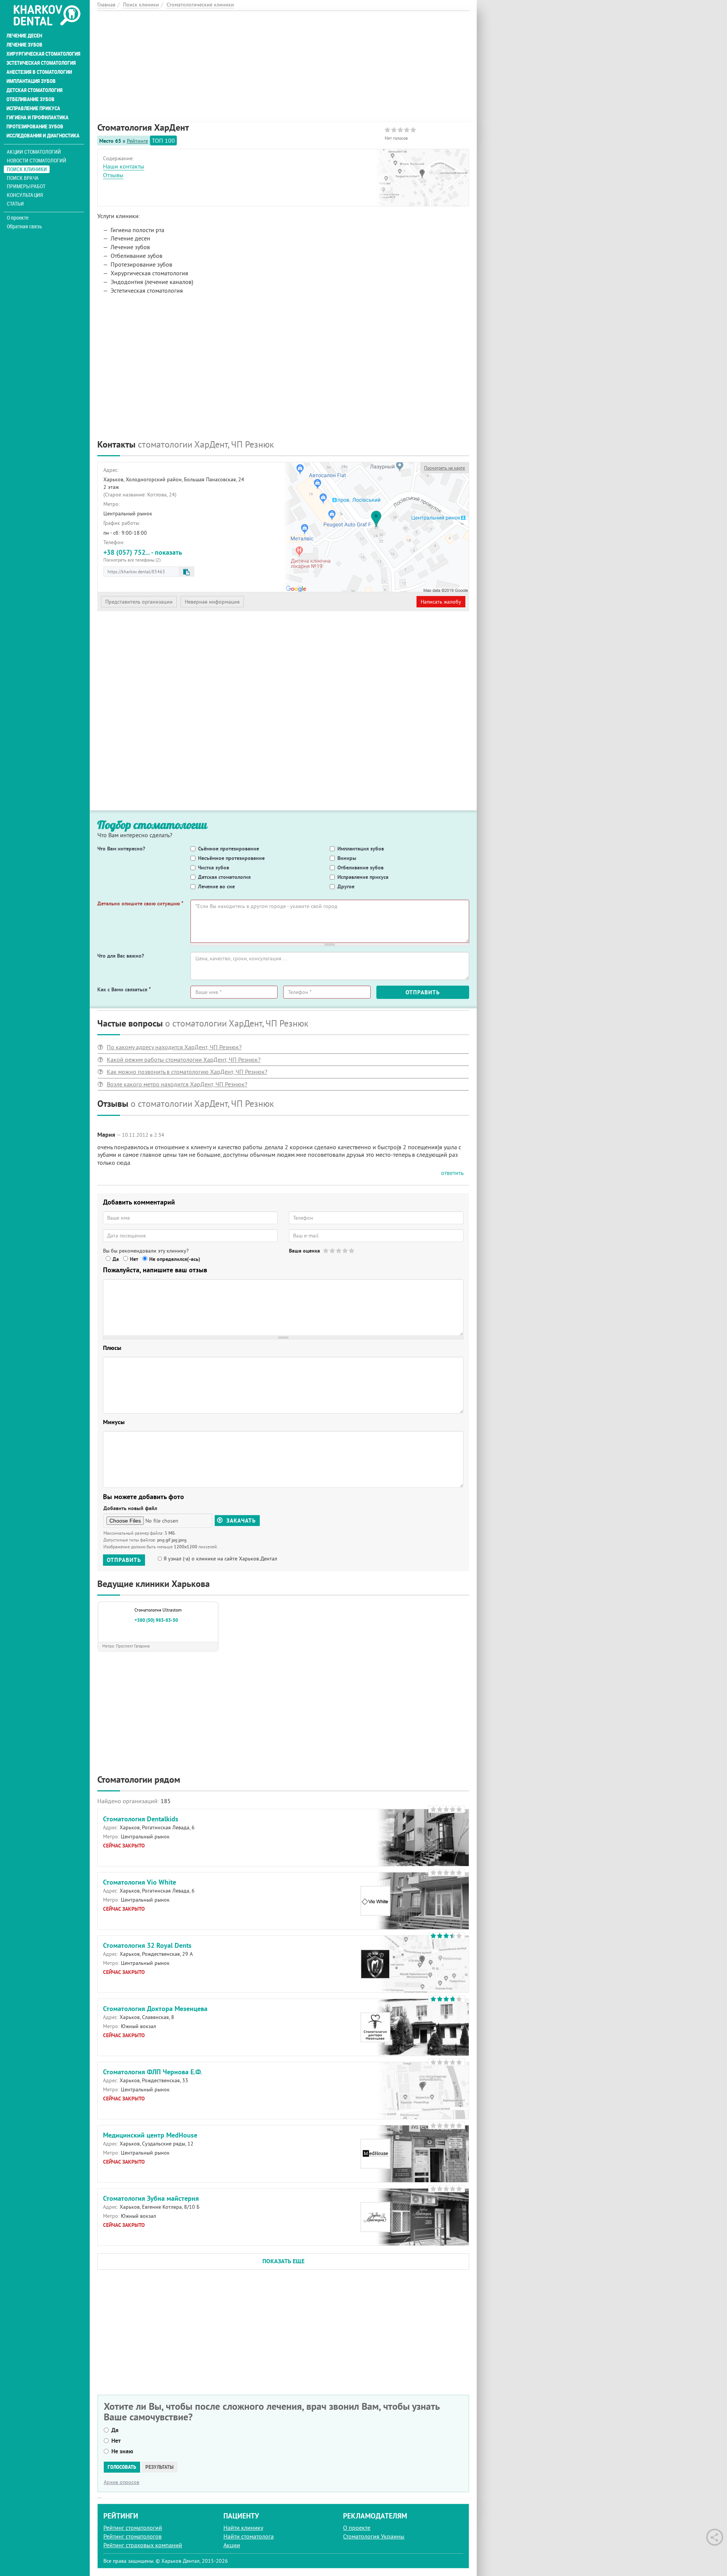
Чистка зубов (214, 868)
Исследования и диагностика (43, 136)
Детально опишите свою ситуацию (140, 903)
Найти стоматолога (249, 2536)
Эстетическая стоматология (41, 63)
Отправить (423, 992)
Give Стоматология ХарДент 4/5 (346, 1251)
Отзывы (113, 175)
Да (116, 1259)
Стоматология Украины (374, 2536)
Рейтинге (137, 141)
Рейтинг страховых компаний (143, 2545)
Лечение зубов (24, 45)
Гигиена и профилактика (37, 117)
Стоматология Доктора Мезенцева (155, 2009)
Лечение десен (24, 36)
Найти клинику (243, 2528)
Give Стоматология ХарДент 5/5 (352, 1251)
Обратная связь (24, 226)
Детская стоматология (34, 90)
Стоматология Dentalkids (141, 1819)
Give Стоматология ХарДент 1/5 (326, 1251)
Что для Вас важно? (121, 956)
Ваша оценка (304, 1251)
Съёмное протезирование (229, 849)
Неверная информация (212, 602)
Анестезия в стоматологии (39, 72)
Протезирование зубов (35, 126)
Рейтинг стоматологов (133, 2536)
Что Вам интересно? (121, 849)
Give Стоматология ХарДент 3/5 (339, 1251)
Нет (134, 1259)
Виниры (347, 858)
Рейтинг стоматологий (133, 2528)
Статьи (15, 204)
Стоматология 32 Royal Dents (147, 1945)
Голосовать (122, 2467)
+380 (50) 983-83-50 (156, 1620)
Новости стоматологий (37, 160)
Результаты (160, 2467)
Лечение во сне (216, 886)
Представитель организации (139, 602)
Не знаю (122, 2451)
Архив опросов (122, 2482)
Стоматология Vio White (140, 1882)
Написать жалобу (441, 602)
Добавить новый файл (130, 1508)
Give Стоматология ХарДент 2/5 (333, 1251)
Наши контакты (124, 166)
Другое (346, 886)
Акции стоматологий (34, 152)
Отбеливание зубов (30, 99)
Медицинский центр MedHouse (150, 2135)
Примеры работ (26, 186)
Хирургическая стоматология (43, 54)
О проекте (18, 218)
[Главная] (47, 16)
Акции (232, 2545)
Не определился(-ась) (175, 1259)
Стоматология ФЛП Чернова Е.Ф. (152, 2072)
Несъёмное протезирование (231, 858)
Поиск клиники (27, 169)
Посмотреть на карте (445, 468)
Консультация (25, 195)
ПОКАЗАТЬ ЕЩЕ (283, 2261)
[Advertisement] (283, 64)
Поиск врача (23, 178)
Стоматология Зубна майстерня (151, 2198)
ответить (452, 1173)
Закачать (240, 1520)
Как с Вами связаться (124, 989)
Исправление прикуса (33, 108)
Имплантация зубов (31, 81)
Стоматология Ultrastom (158, 1610)
